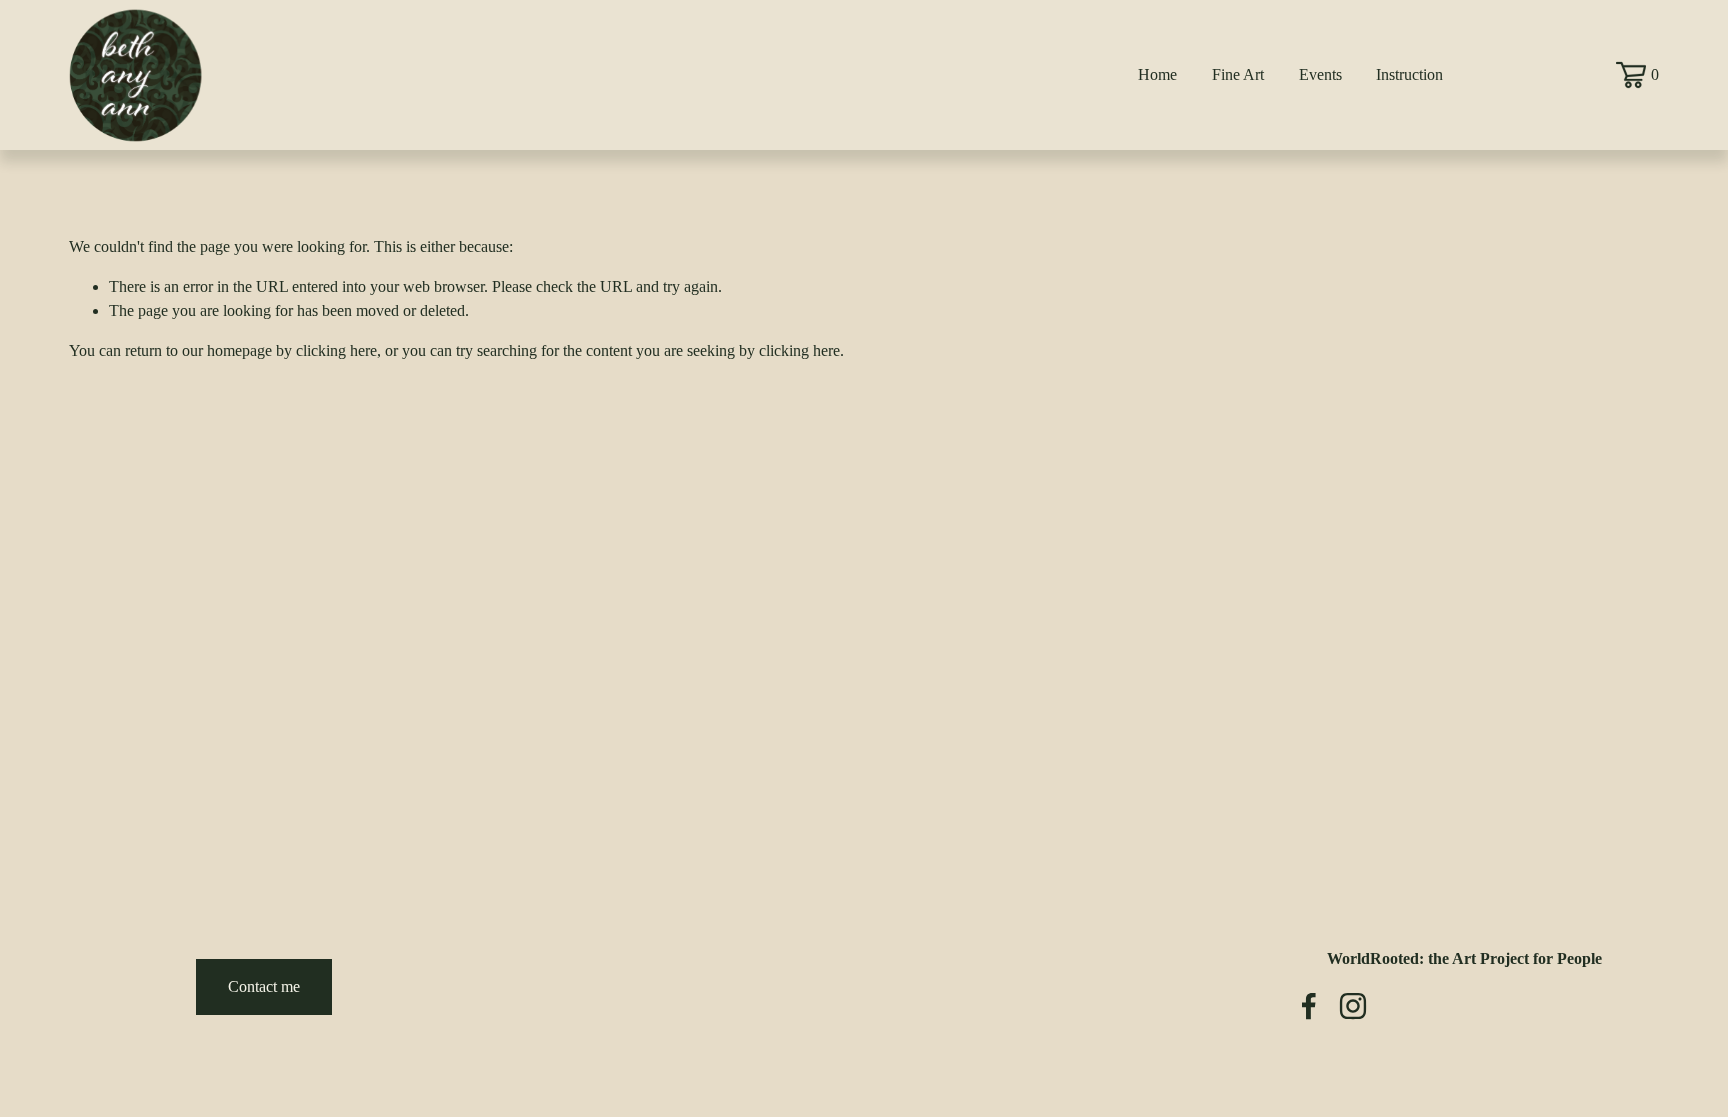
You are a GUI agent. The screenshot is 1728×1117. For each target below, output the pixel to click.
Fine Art (1238, 74)
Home (1157, 74)
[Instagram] (1353, 1006)
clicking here (336, 350)
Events (1320, 74)
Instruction (1409, 74)
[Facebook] (1309, 1006)
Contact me (264, 986)
